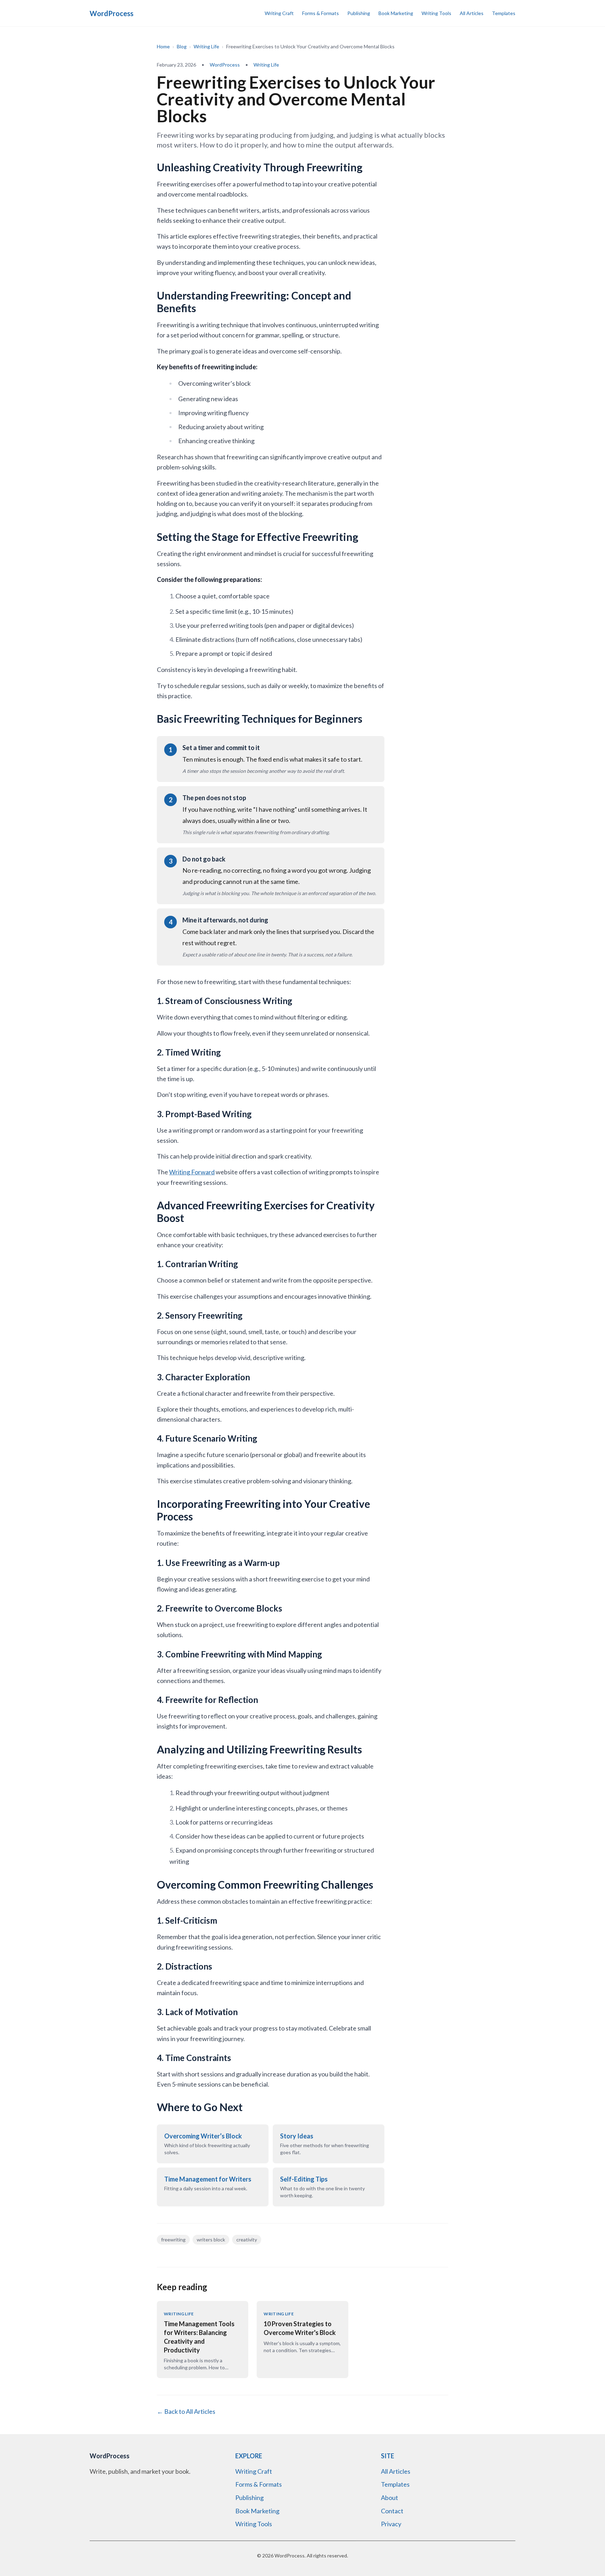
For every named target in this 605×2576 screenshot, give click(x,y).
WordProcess (225, 65)
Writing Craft (279, 13)
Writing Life (206, 46)
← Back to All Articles (186, 2411)
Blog (182, 46)
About (390, 2498)
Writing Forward (192, 1172)
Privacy (391, 2524)
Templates (504, 13)
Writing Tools (436, 13)
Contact (392, 2511)
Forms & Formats (321, 13)
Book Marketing (396, 13)
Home (163, 46)
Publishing (359, 13)
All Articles (472, 13)
